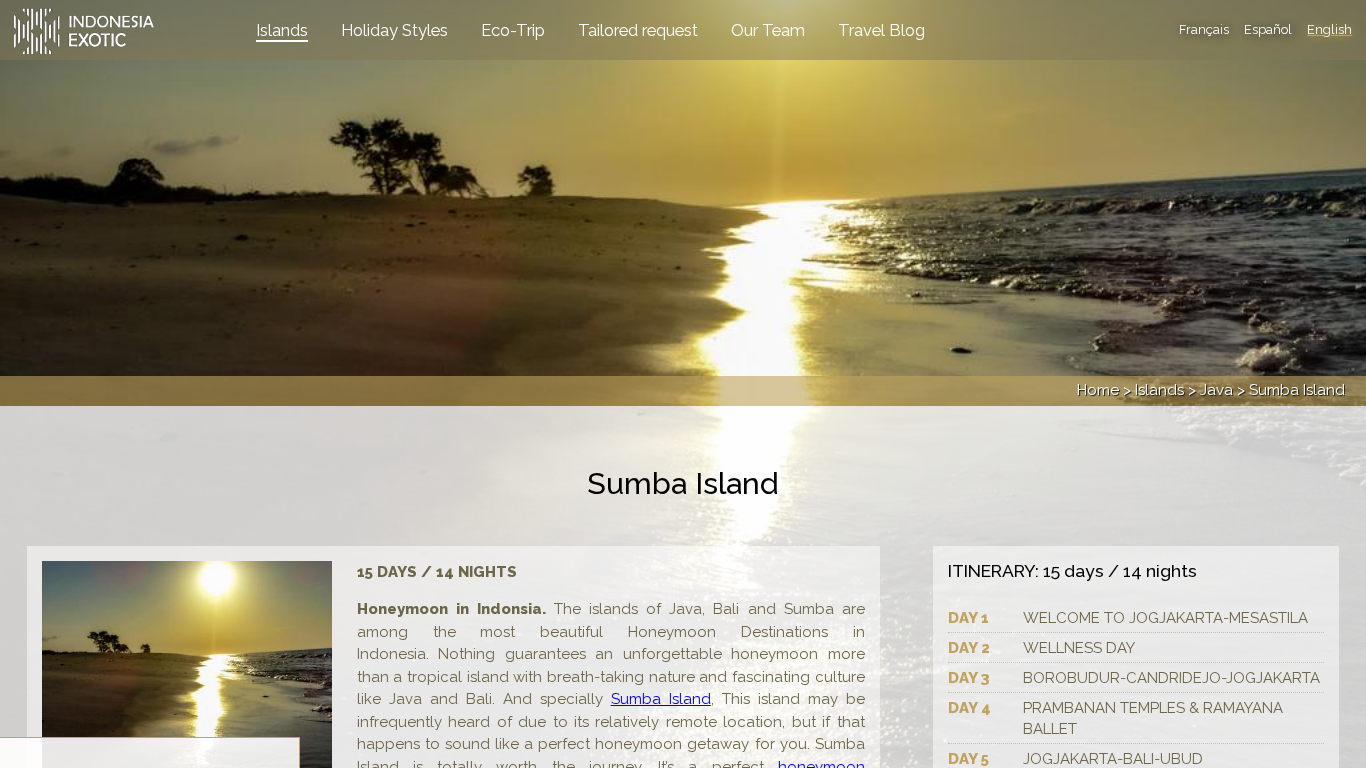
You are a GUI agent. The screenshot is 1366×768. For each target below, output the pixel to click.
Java (1216, 390)
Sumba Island (661, 699)
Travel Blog (881, 30)
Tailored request (638, 30)
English (1329, 29)
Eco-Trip (513, 30)
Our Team (768, 30)
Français (1204, 29)
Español (1268, 29)
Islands (282, 30)
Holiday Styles (394, 30)
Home (1098, 390)
